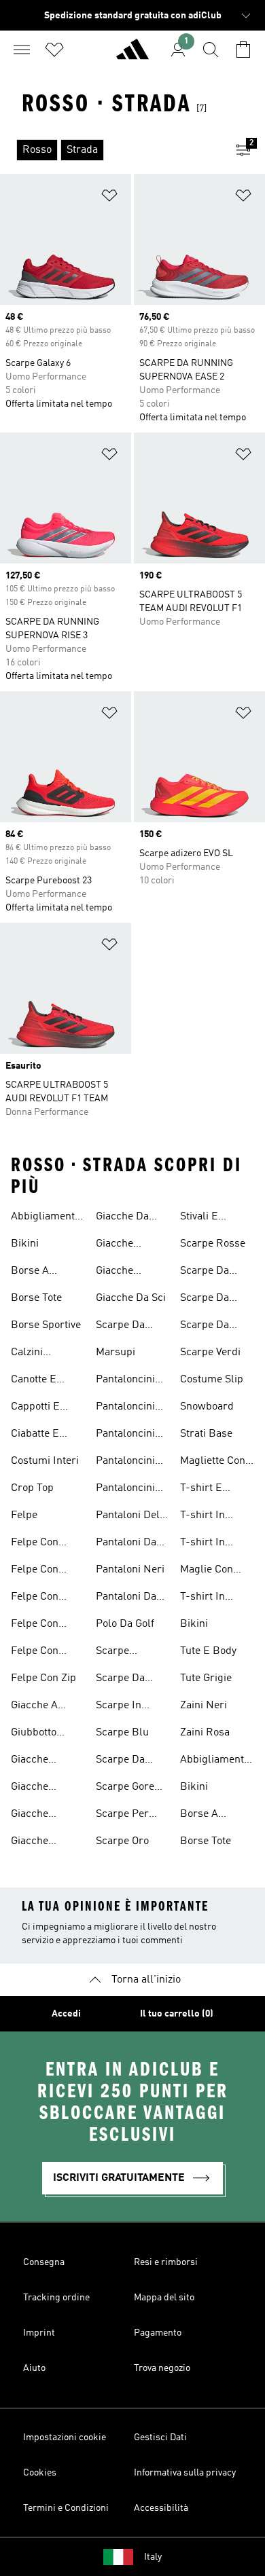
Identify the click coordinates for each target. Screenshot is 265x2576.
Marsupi (116, 1353)
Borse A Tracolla (30, 1272)
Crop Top (32, 1488)
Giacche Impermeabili (43, 1761)
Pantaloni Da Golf (126, 1544)
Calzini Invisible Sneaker (31, 1354)
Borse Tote (36, 1298)
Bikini (25, 1244)
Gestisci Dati (160, 2437)
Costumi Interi (45, 1461)
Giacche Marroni (115, 1272)
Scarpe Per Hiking (122, 1816)
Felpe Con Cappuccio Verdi (36, 1625)
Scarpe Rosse (213, 1244)
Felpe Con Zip (43, 1678)
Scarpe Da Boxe (120, 1761)
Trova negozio (162, 2368)
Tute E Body (208, 1651)
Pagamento (158, 2333)
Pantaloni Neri (130, 1570)
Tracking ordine (56, 2298)
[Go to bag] (243, 50)
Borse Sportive (46, 1325)
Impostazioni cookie (65, 2437)
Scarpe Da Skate (205, 1300)
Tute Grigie (206, 1678)
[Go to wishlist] (54, 50)
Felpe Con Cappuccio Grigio (36, 1571)
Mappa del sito (164, 2298)
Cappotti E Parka (35, 1408)
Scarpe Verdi (210, 1353)
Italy (153, 2557)
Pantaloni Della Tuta (132, 1517)
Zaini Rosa (205, 1733)
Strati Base (206, 1434)
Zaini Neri (204, 1706)
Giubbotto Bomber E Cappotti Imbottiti (35, 1734)
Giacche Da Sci (131, 1298)
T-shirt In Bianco (202, 1517)
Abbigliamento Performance (46, 1218)
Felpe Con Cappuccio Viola (36, 1653)
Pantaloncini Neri (125, 1490)
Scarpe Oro (122, 1841)
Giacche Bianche (30, 1843)
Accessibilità (161, 2508)
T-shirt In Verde (202, 1598)
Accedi (66, 2014)
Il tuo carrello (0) (177, 2014)
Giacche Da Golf (122, 1218)
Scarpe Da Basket (120, 1680)
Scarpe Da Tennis (205, 1327)
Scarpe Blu (122, 1733)
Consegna (44, 2262)
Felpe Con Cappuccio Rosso (36, 1598)
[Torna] (132, 55)
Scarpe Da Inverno (120, 1327)
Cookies (40, 2473)
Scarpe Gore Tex (125, 1788)
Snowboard (207, 1407)
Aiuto (34, 2368)
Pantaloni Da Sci (126, 1598)
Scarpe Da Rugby (205, 1272)
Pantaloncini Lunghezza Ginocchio (125, 1462)
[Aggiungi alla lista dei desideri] (109, 198)
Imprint (39, 2333)
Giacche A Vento (34, 1707)
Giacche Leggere (31, 1816)
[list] (111, 150)
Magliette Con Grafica (213, 1462)
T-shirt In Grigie (202, 1544)
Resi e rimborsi (166, 2262)
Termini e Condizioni (66, 2508)
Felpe (24, 1515)
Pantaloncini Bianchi (125, 1408)
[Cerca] (211, 50)
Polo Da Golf (125, 1624)
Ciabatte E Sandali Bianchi (35, 1435)
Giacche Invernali (32, 1788)
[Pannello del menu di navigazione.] (22, 50)
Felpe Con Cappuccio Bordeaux (36, 1544)
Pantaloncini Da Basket (125, 1381)
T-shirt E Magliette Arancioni (203, 1490)
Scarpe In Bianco (119, 1707)
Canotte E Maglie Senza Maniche (42, 1381)
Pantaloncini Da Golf (125, 1435)
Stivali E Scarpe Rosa (210, 1218)
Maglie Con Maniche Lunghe (207, 1571)
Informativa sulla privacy (185, 2473)
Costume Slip (212, 1380)
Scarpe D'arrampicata (130, 1653)
